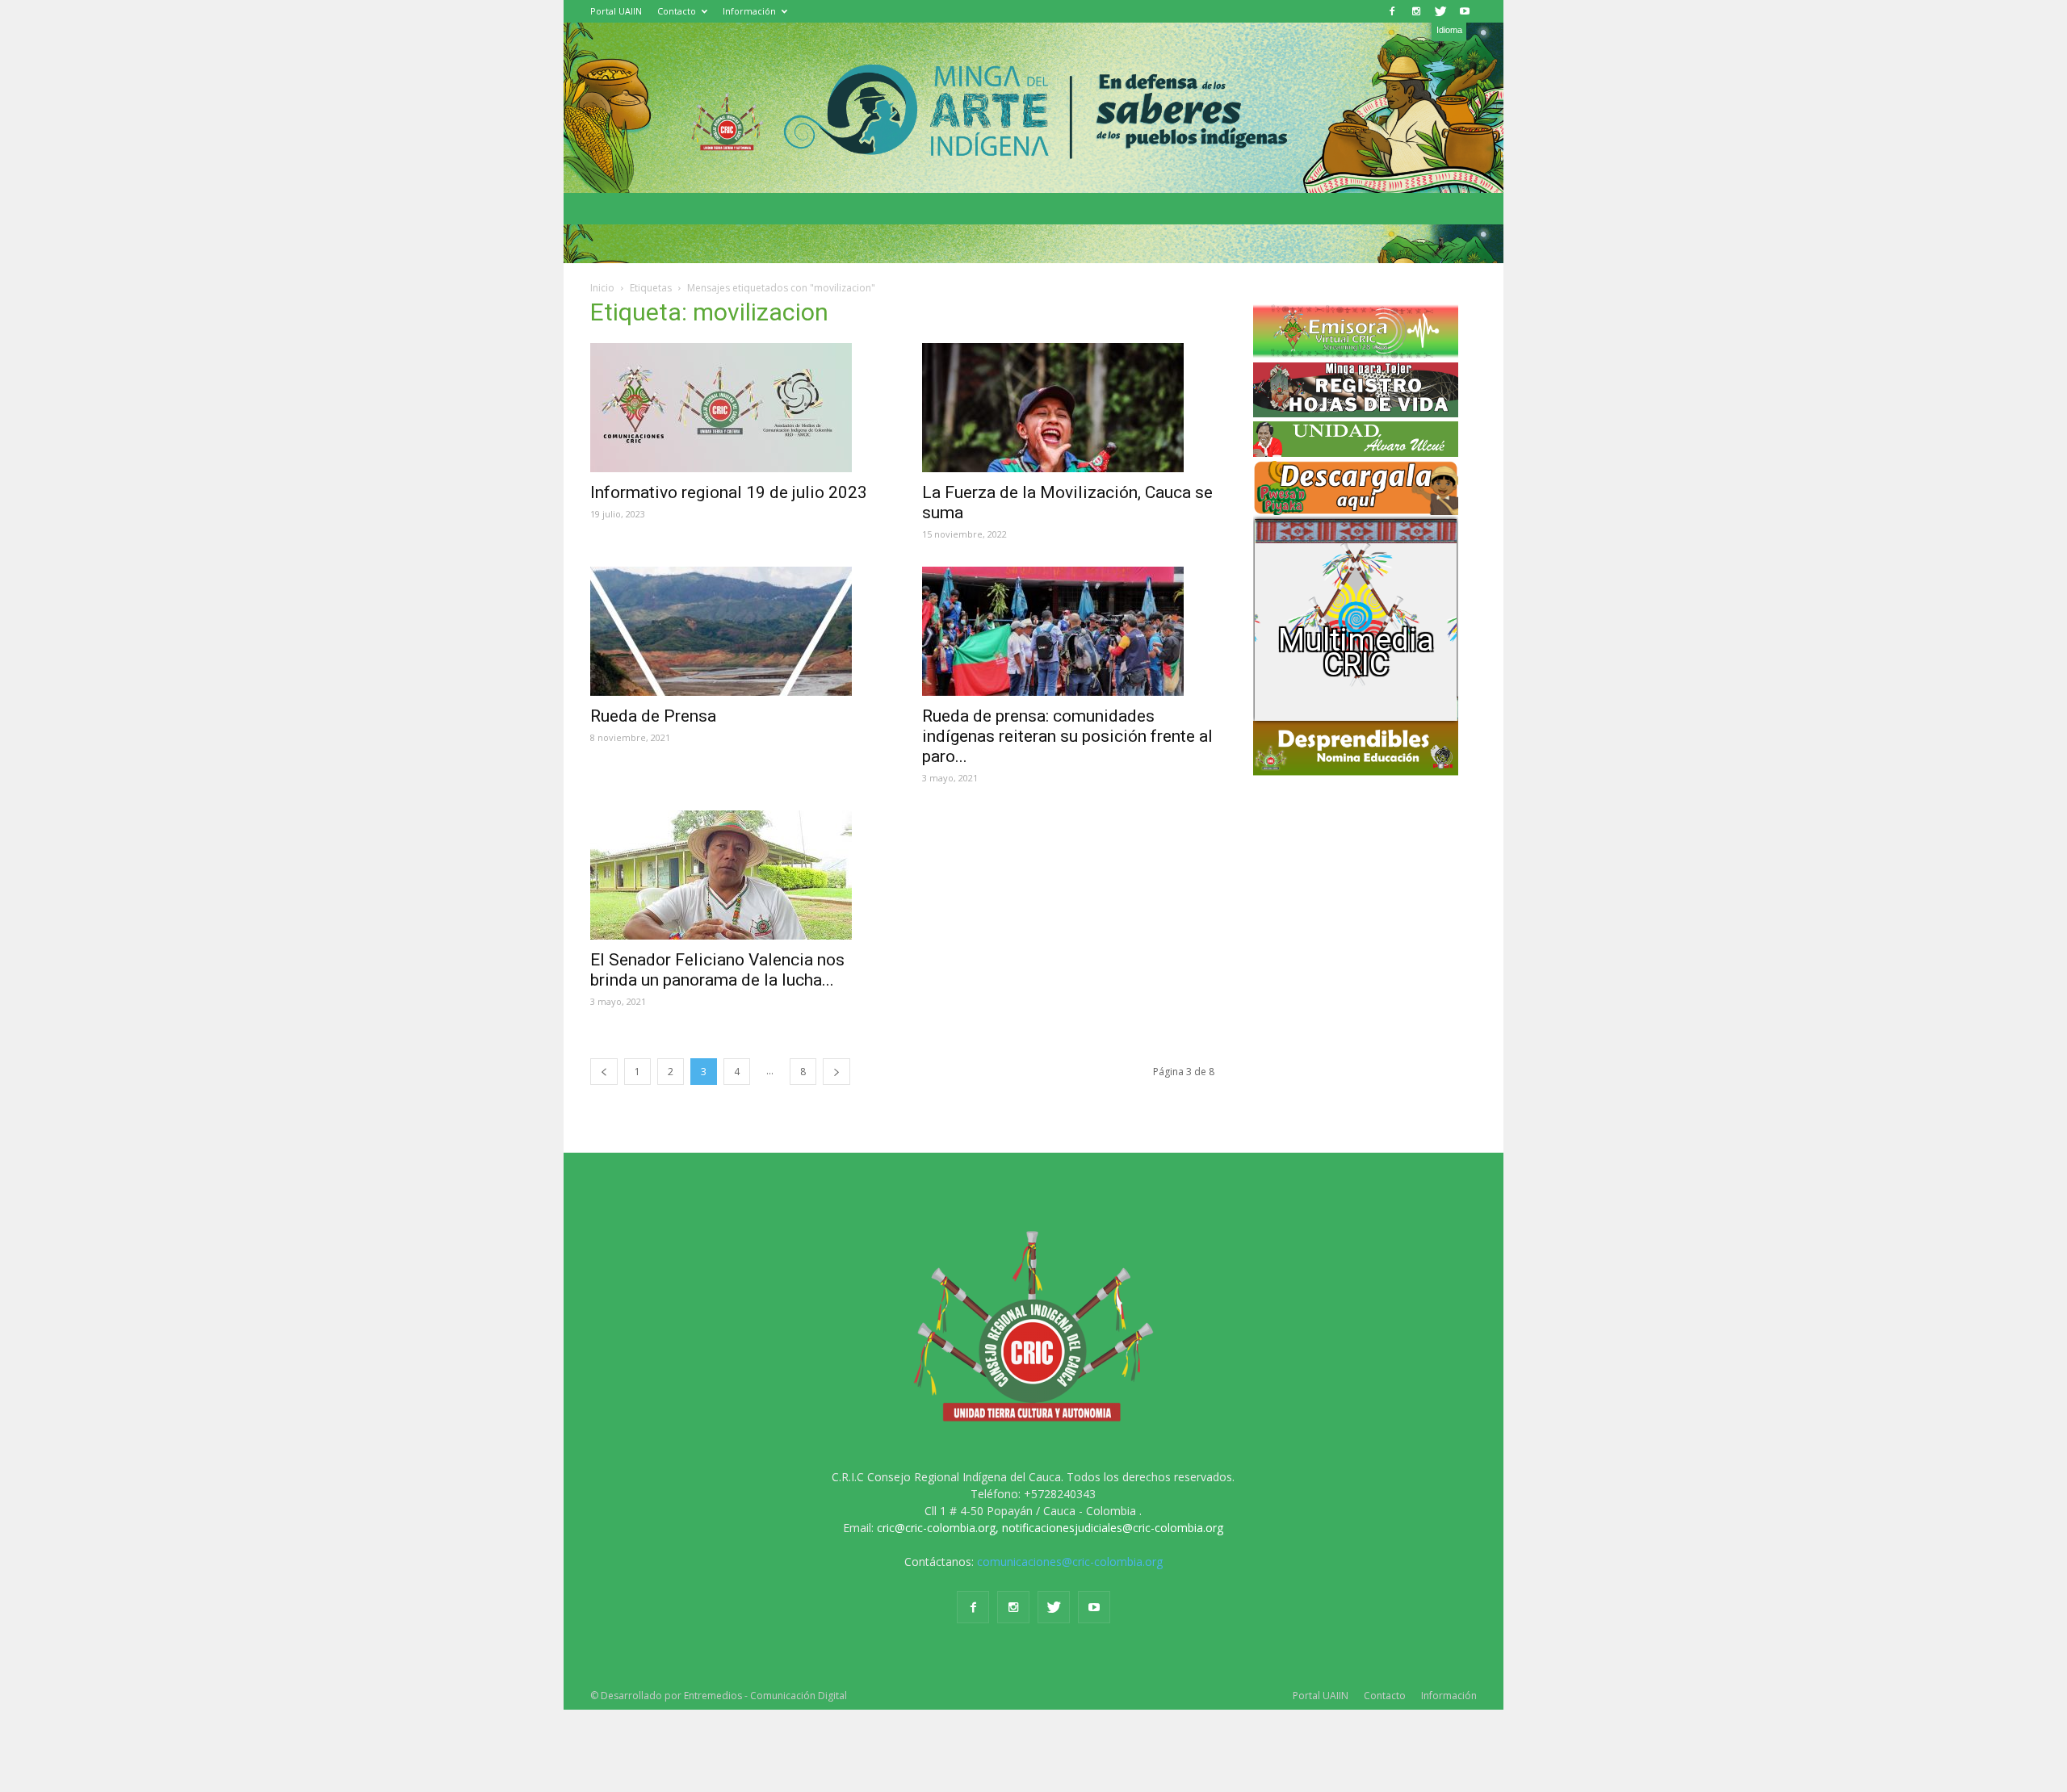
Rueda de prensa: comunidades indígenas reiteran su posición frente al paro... (1067, 736)
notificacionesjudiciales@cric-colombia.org (1113, 1528)
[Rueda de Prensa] (737, 631)
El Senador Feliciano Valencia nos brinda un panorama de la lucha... (717, 970)
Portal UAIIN (616, 11)
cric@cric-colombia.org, (938, 1528)
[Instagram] (1416, 11)
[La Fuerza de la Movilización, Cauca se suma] (1069, 408)
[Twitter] (1440, 11)
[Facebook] (1392, 11)
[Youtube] (1465, 11)
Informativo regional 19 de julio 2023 (729, 492)
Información (749, 11)
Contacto (677, 11)
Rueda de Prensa (653, 716)
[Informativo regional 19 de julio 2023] (737, 408)
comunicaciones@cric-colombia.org (1070, 1562)
